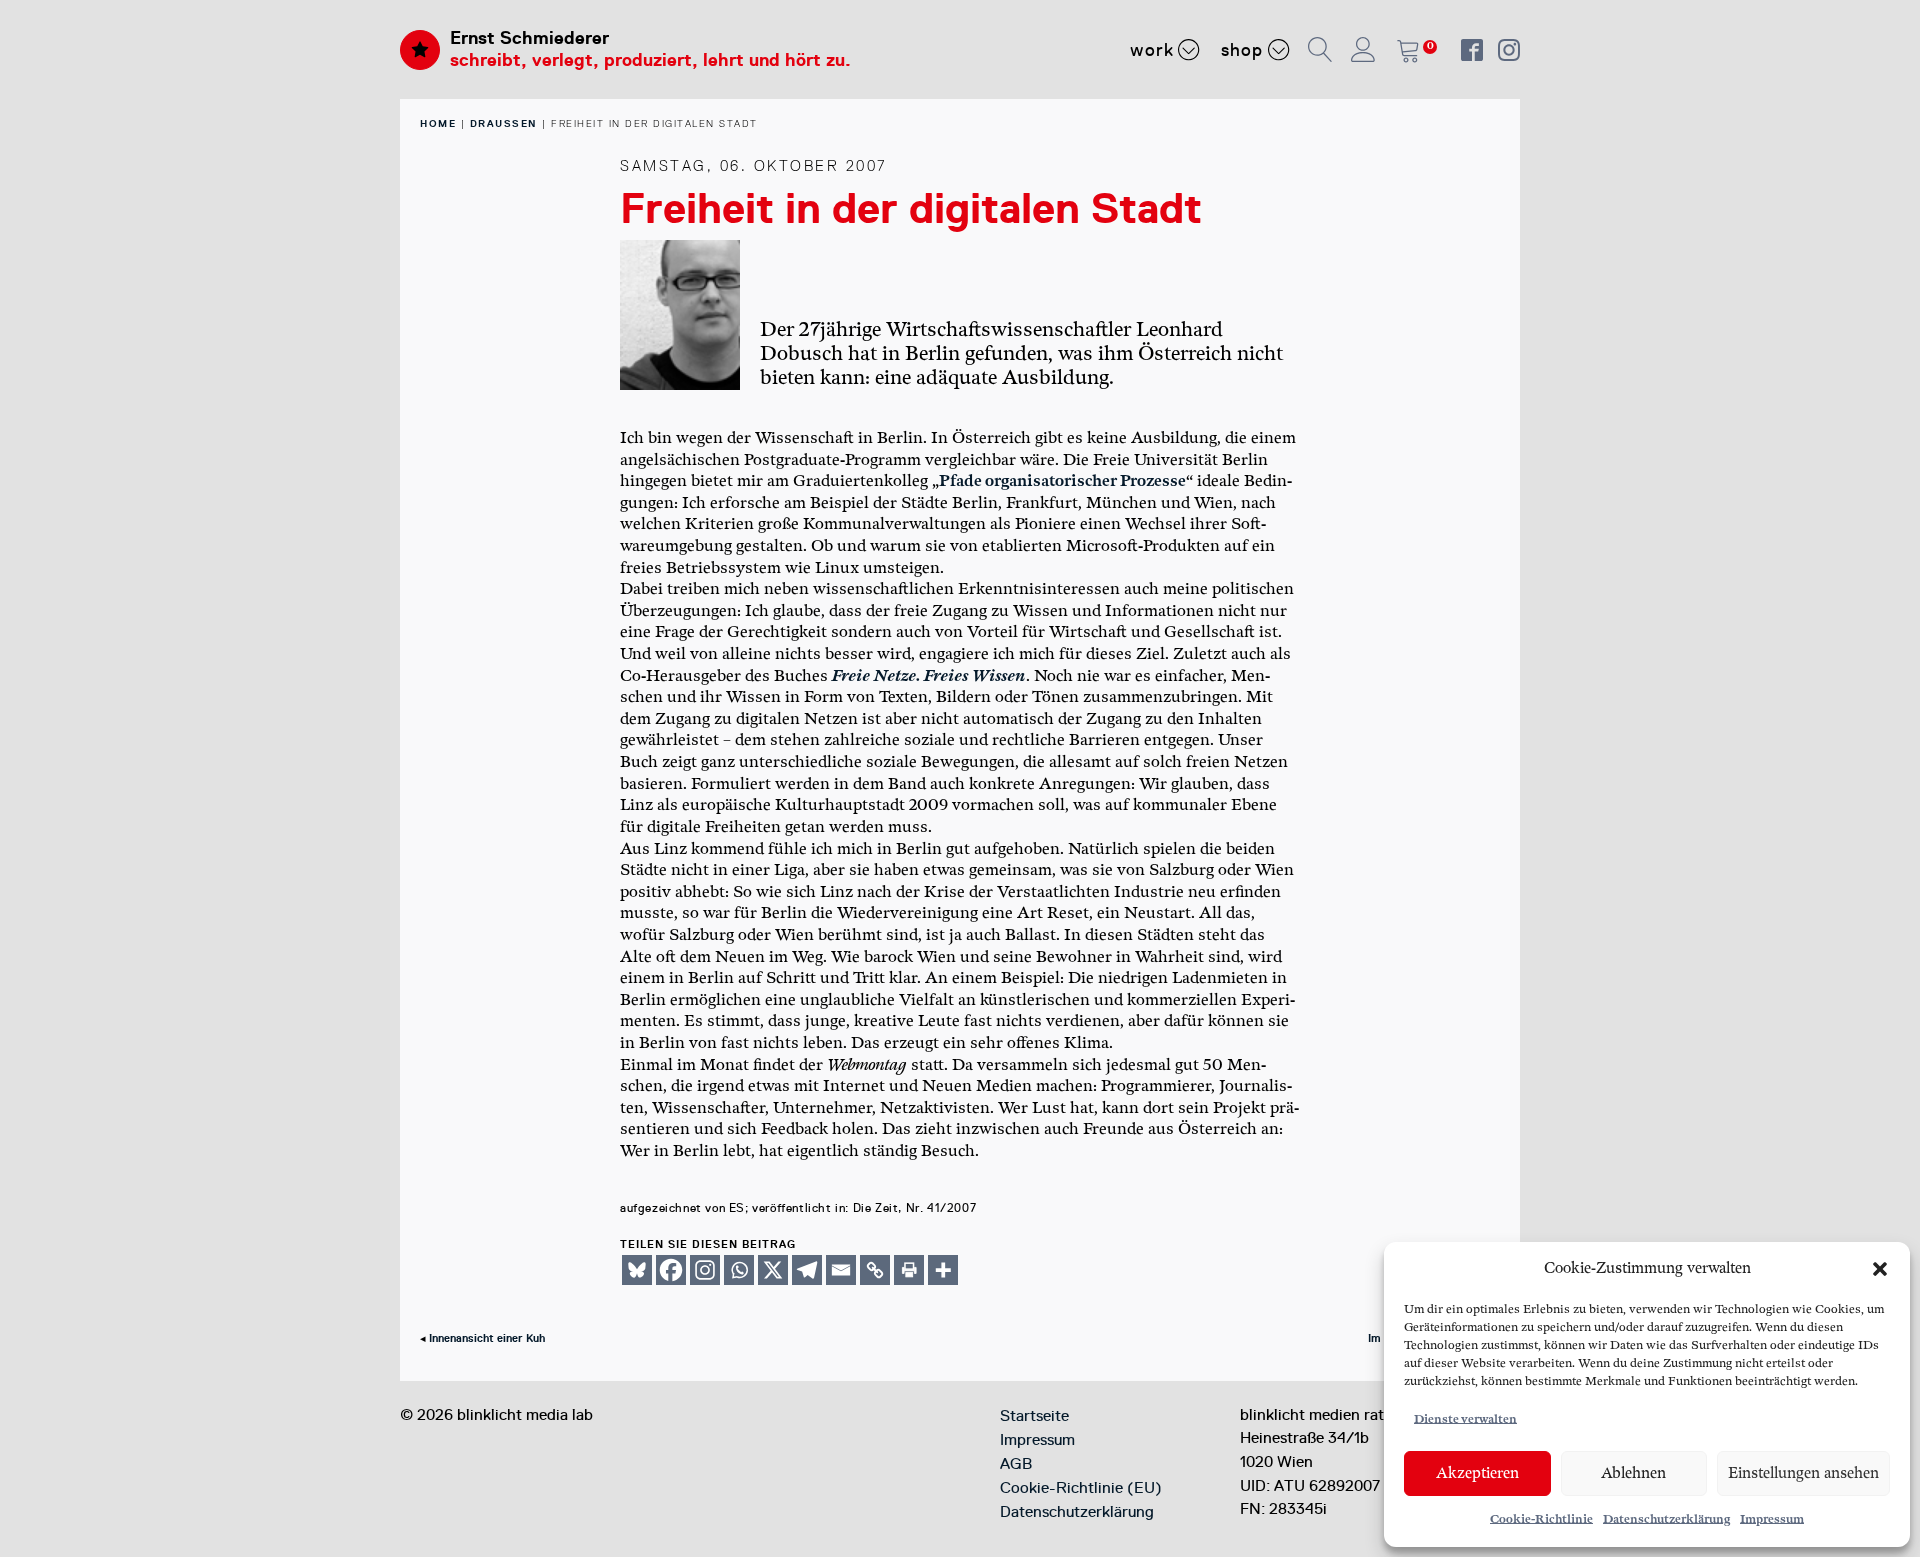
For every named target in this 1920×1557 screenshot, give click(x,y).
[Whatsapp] (739, 1270)
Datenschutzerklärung (1666, 1519)
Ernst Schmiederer (529, 38)
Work (1152, 50)
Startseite (1034, 1416)
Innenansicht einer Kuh (487, 1338)
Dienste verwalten (1465, 1419)
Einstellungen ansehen (1803, 1473)
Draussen (504, 123)
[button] (1880, 1269)
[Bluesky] (637, 1270)
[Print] (909, 1270)
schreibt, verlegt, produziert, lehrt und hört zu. (650, 60)
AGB (1016, 1464)
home (438, 123)
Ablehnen (1633, 1473)
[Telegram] (807, 1270)
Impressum (1772, 1519)
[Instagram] (705, 1270)
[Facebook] (671, 1270)
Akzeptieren (1477, 1473)
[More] (943, 1270)
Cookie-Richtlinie (1541, 1519)
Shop (1242, 50)
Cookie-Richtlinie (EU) (1081, 1488)
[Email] (841, 1270)
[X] (773, 1270)
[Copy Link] (875, 1270)
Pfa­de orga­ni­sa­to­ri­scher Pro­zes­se (1062, 481)
